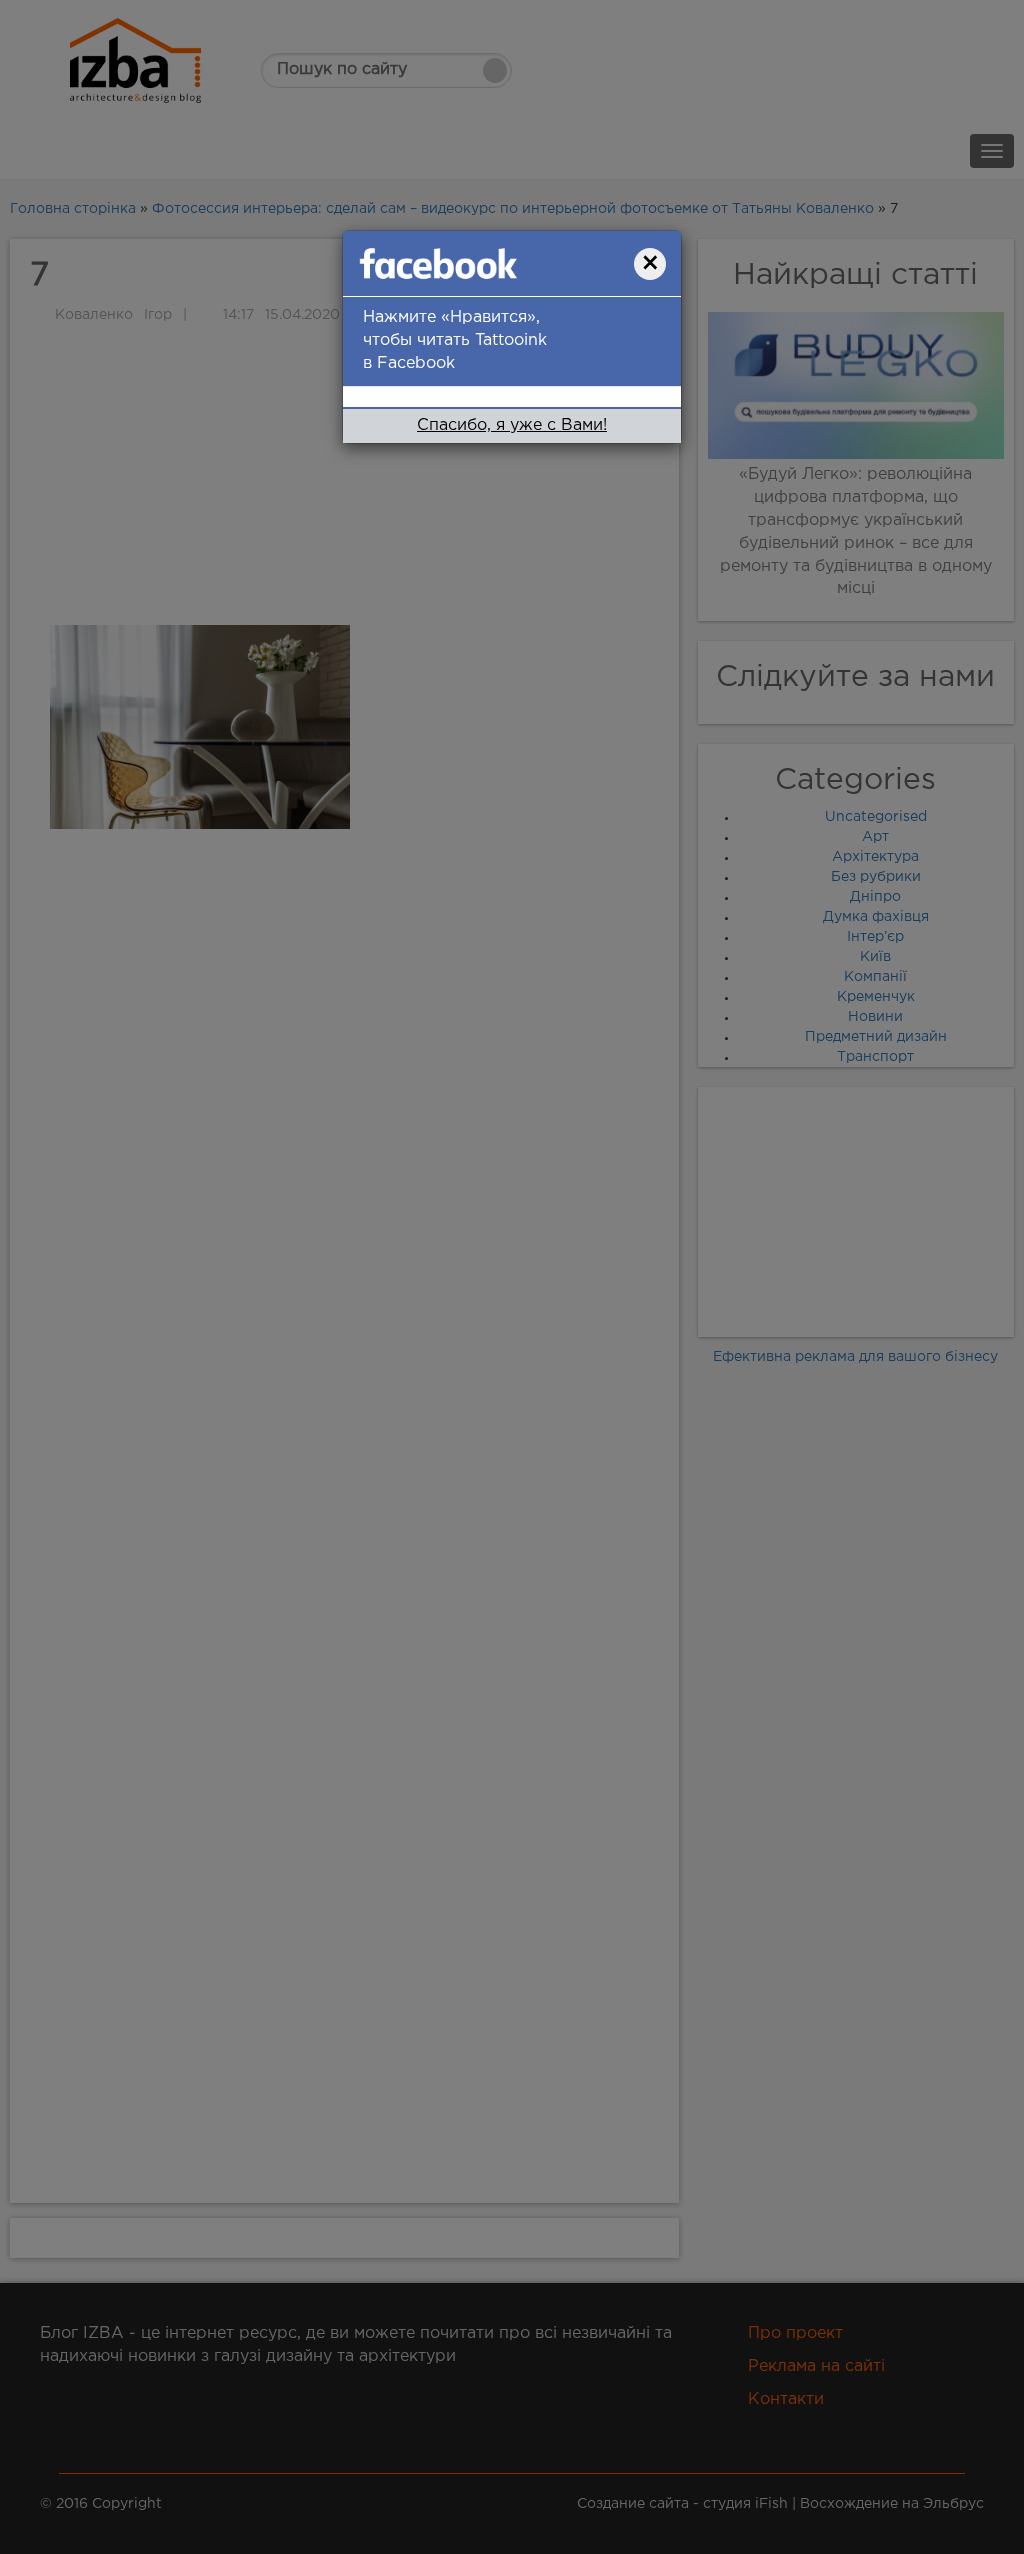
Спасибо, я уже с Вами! (512, 425)
